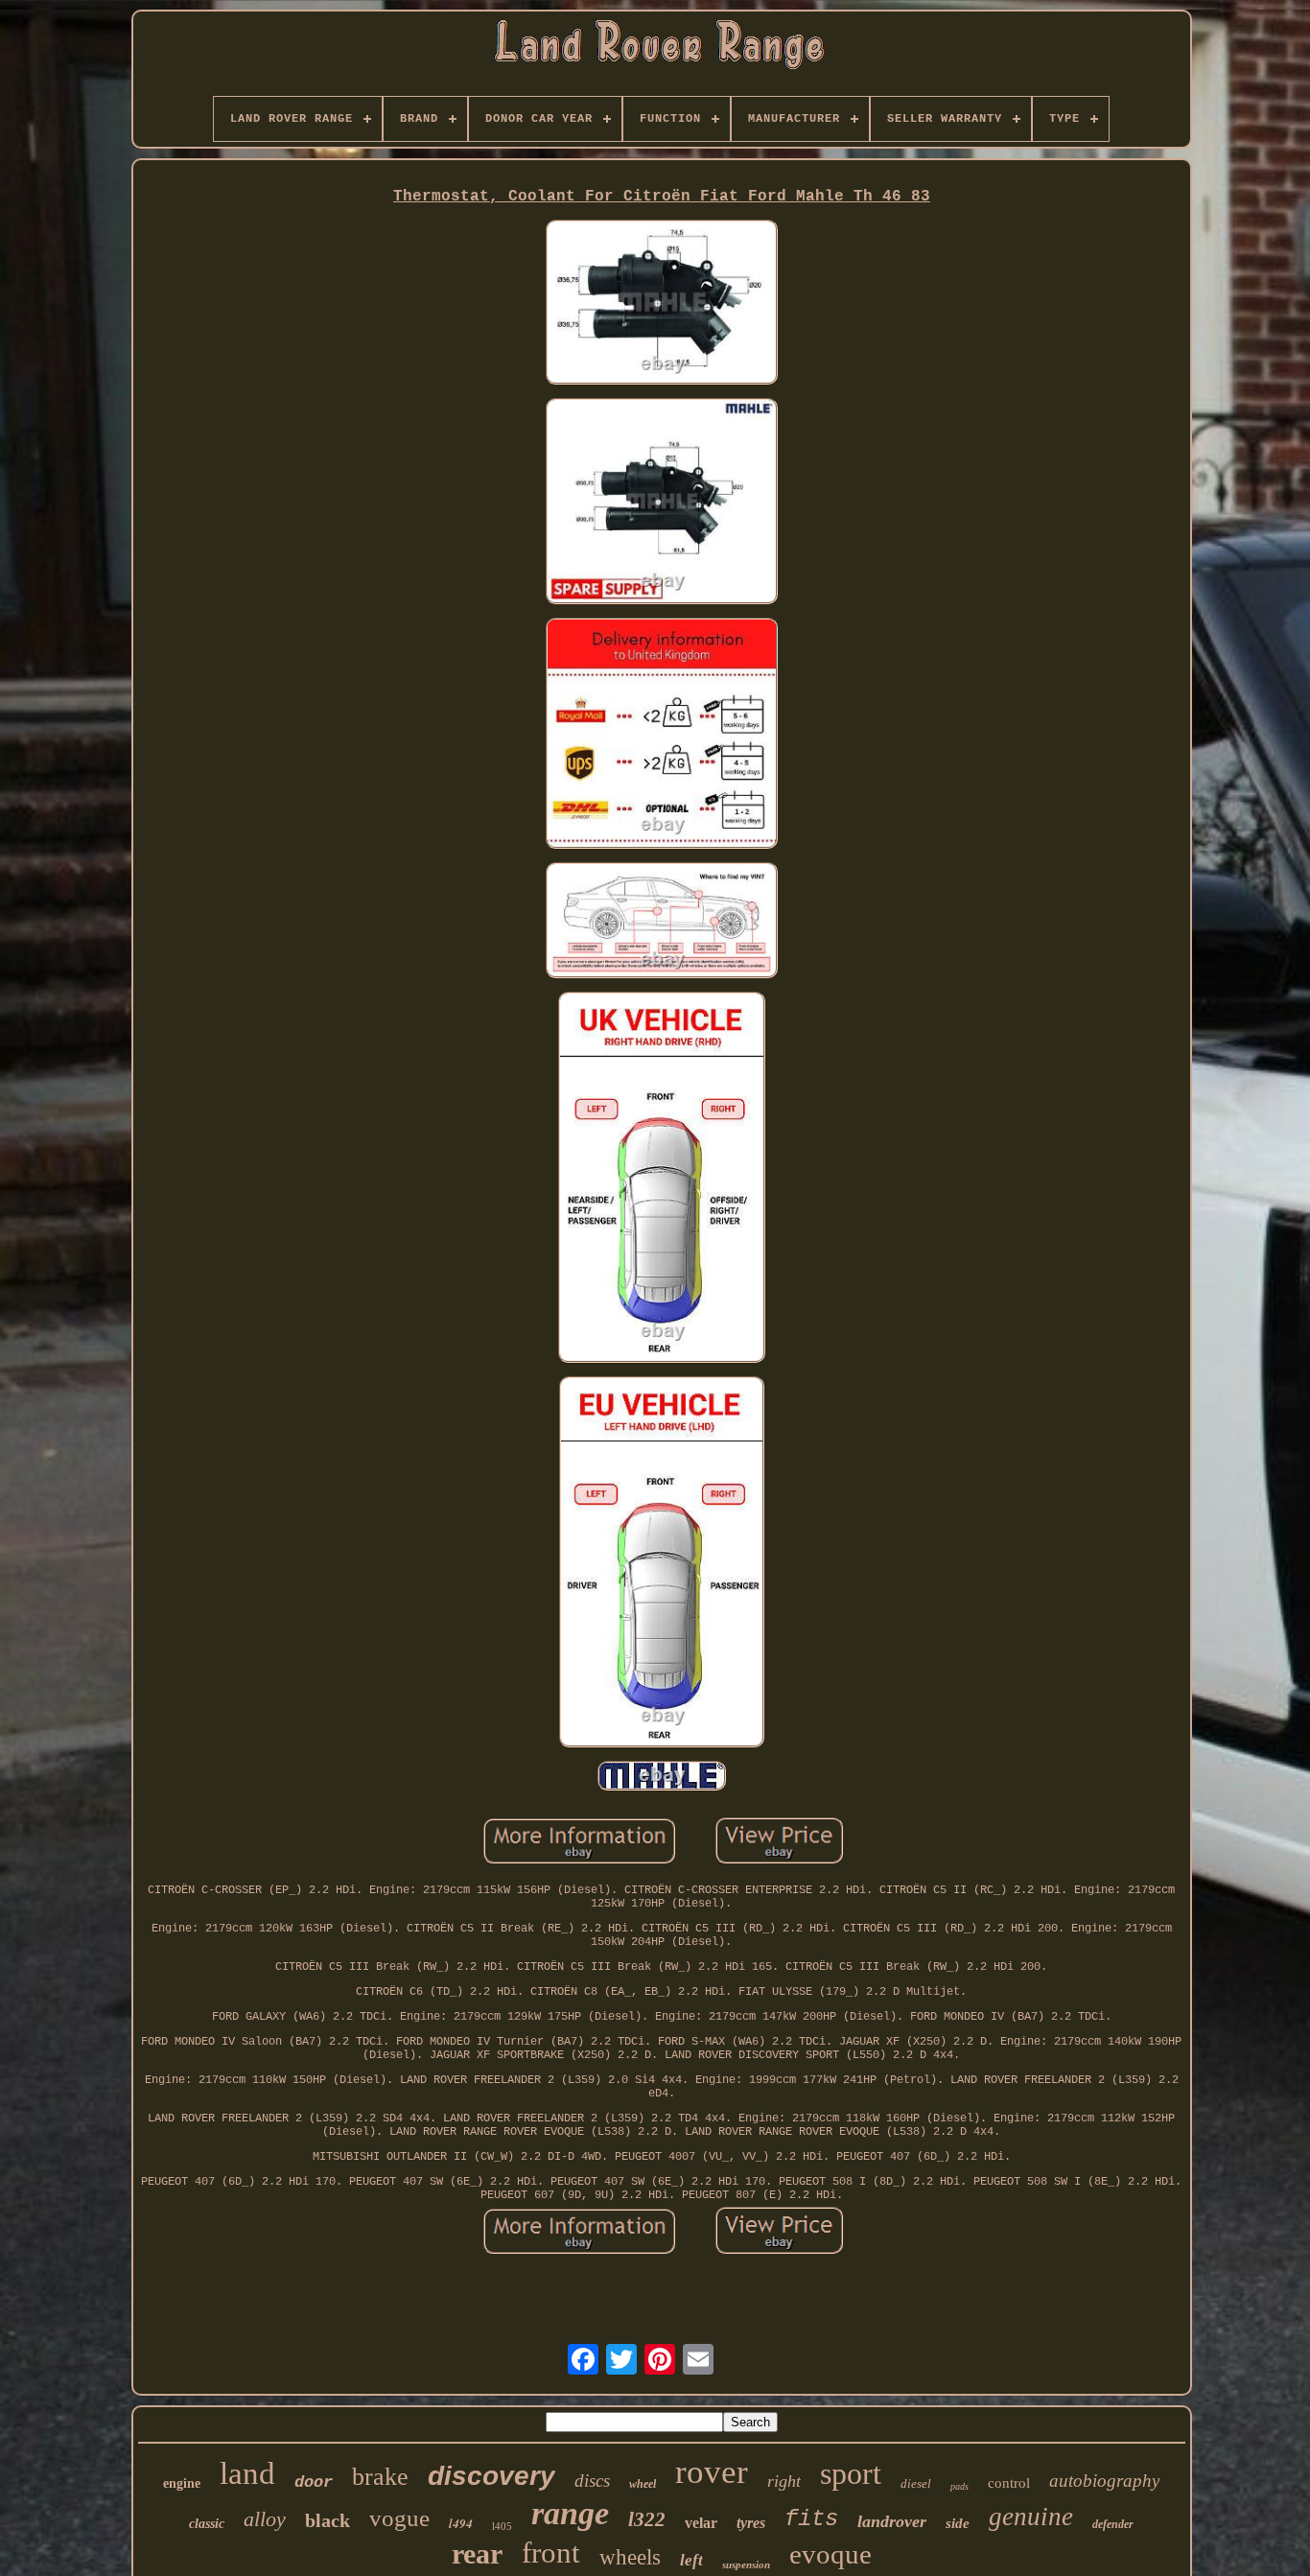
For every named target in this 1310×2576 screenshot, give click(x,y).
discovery (491, 2476)
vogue (399, 2518)
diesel (916, 2483)
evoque (830, 2554)
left (691, 2560)
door (314, 2482)
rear (477, 2553)
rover (712, 2472)
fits (811, 2519)
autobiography (1104, 2481)
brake (380, 2477)
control (1009, 2483)
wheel (643, 2484)
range (570, 2513)
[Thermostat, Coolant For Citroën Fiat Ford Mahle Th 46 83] (662, 304)
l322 (647, 2519)
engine (182, 2483)
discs (592, 2481)
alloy (265, 2519)
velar (701, 2523)
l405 (502, 2526)
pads (959, 2486)
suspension (746, 2564)
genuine (1031, 2517)
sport (851, 2473)
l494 (461, 2523)
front (551, 2553)
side (958, 2523)
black (327, 2520)
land (247, 2473)
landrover (892, 2521)
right (784, 2481)
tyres (751, 2523)
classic (207, 2524)
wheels (630, 2557)
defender (1113, 2524)
